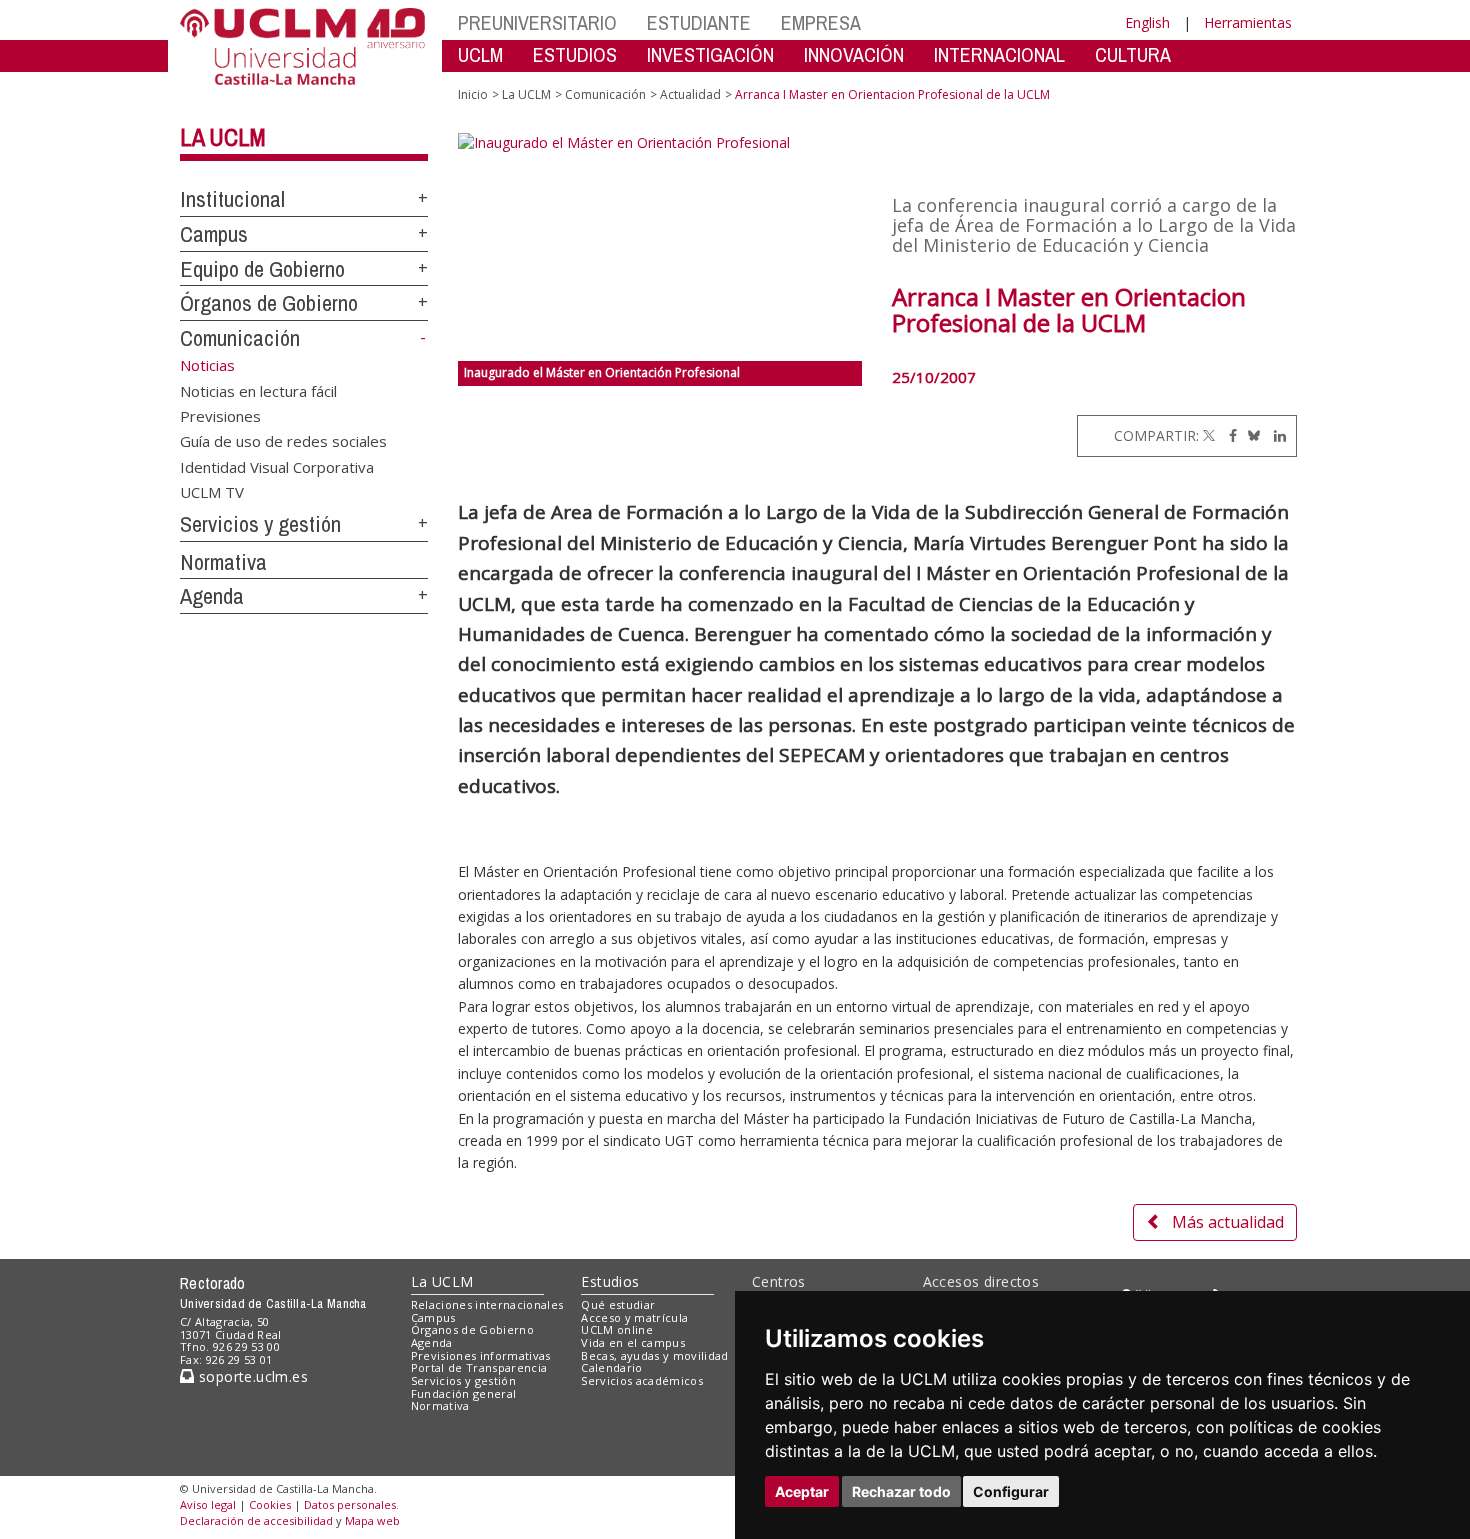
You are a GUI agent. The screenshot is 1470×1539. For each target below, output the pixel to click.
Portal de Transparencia (479, 1367)
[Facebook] (1228, 435)
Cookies (270, 1504)
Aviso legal (208, 1504)
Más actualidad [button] (1228, 1222)
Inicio (473, 94)
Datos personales (350, 1504)
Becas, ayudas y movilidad (654, 1355)
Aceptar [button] (802, 1491)
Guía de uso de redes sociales (283, 441)
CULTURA (1133, 54)
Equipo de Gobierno (262, 269)
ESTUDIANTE (699, 22)
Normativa (223, 562)
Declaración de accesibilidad (256, 1520)
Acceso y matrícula (634, 1317)
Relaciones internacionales (487, 1304)
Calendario (611, 1367)
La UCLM (223, 137)
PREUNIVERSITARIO (537, 22)
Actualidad (690, 94)
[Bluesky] (1250, 435)
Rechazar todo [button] (901, 1491)
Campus (214, 234)
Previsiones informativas (481, 1355)
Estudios (610, 1281)
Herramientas (1248, 22)
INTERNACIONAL (999, 54)
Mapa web (372, 1520)
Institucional (232, 199)
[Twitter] (1209, 435)
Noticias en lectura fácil (258, 390)
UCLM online (617, 1329)
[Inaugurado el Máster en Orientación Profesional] (660, 247)
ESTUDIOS (575, 54)
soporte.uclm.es (251, 1376)
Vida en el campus (633, 1342)
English (1147, 22)
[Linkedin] (1275, 435)
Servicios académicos (642, 1380)
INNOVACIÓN (854, 54)
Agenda (212, 596)
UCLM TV (212, 492)
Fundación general (464, 1393)
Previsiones (220, 415)
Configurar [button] (1011, 1491)
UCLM (480, 54)
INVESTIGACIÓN (710, 54)
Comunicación (240, 338)
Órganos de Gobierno (269, 303)
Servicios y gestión (260, 524)
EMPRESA (821, 22)
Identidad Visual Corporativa (277, 466)
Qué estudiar (618, 1304)
